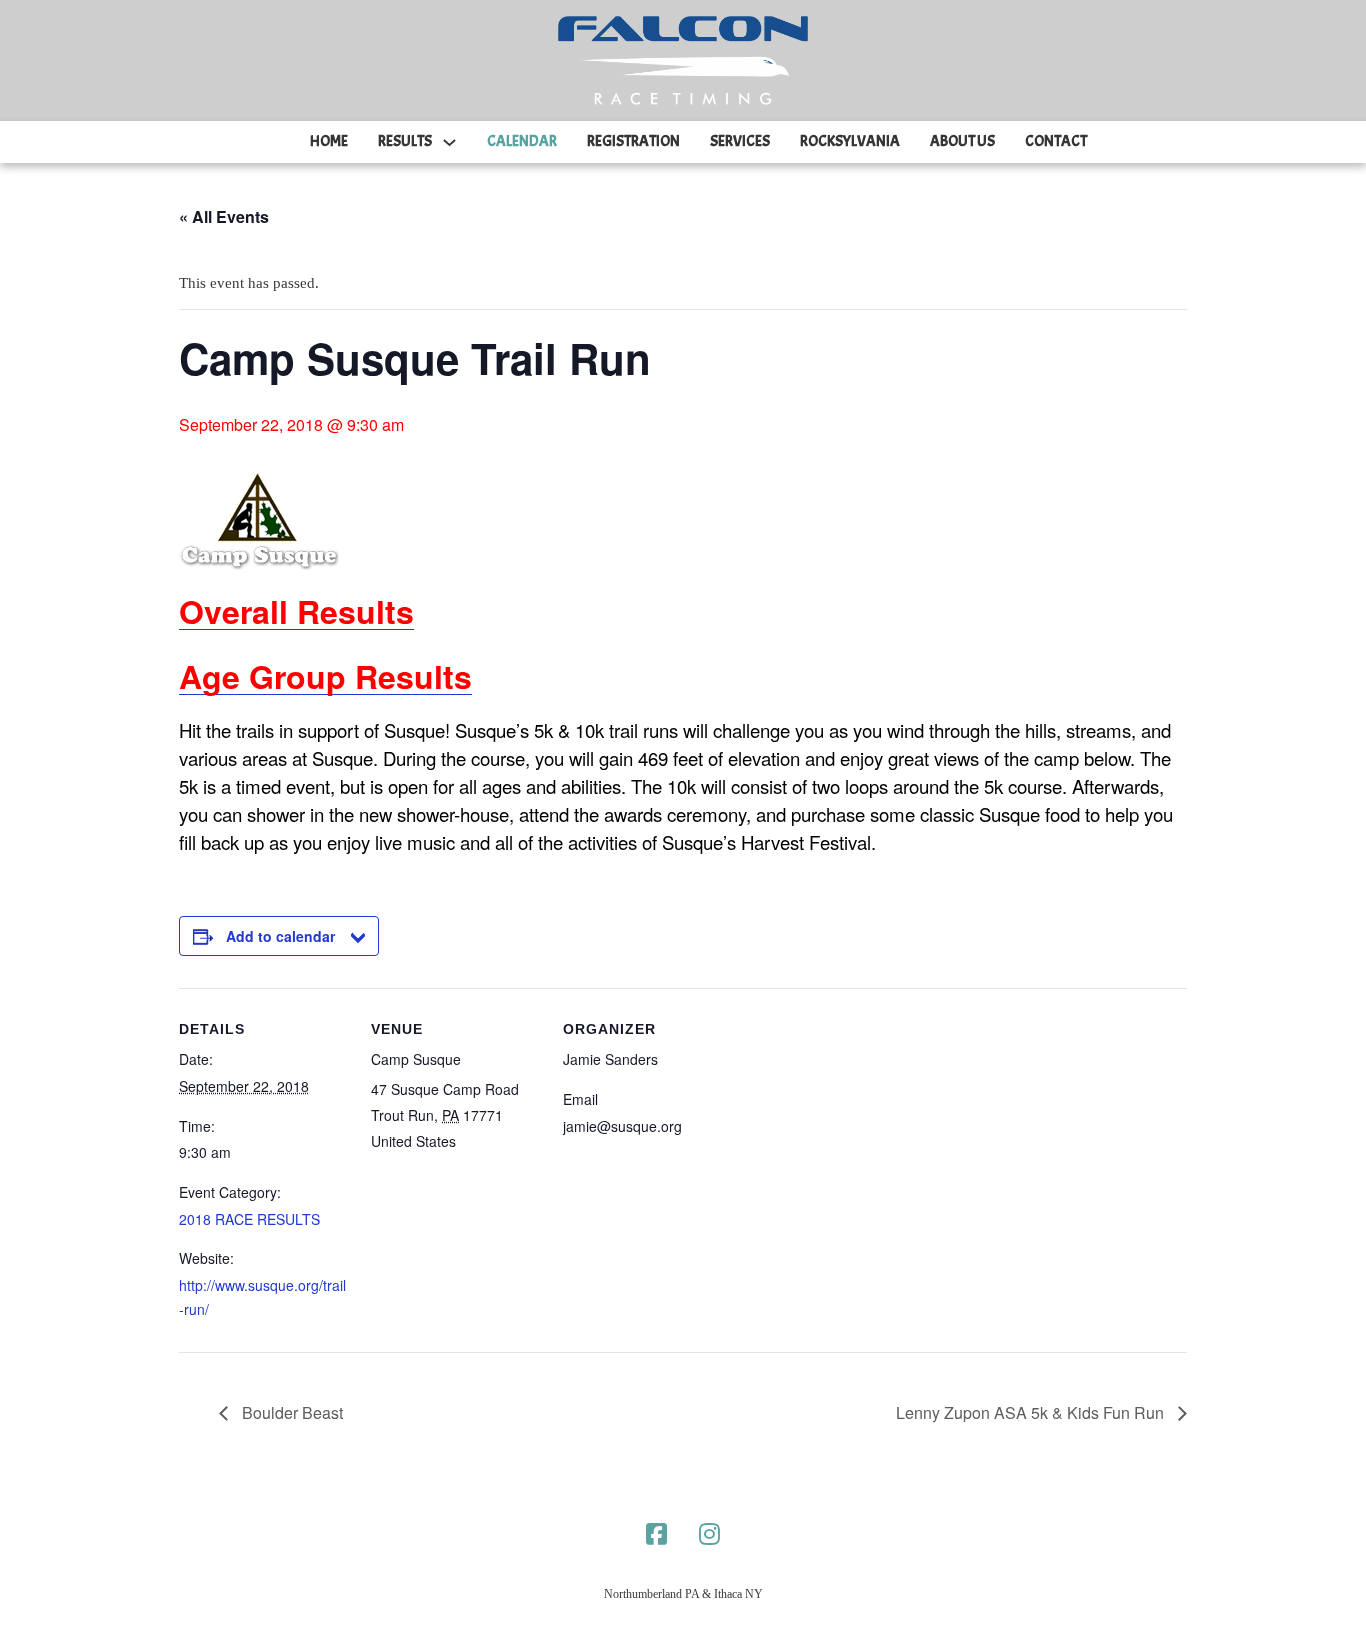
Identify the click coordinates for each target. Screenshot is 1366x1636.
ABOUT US (962, 141)
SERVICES (740, 141)
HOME (329, 141)
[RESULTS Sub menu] (449, 142)
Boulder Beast (290, 1412)
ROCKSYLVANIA (850, 141)
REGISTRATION (633, 141)
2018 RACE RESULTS (249, 1219)
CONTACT (1056, 141)
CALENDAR (522, 141)
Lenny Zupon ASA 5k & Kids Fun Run (1032, 1412)
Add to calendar (280, 936)
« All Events (224, 216)
